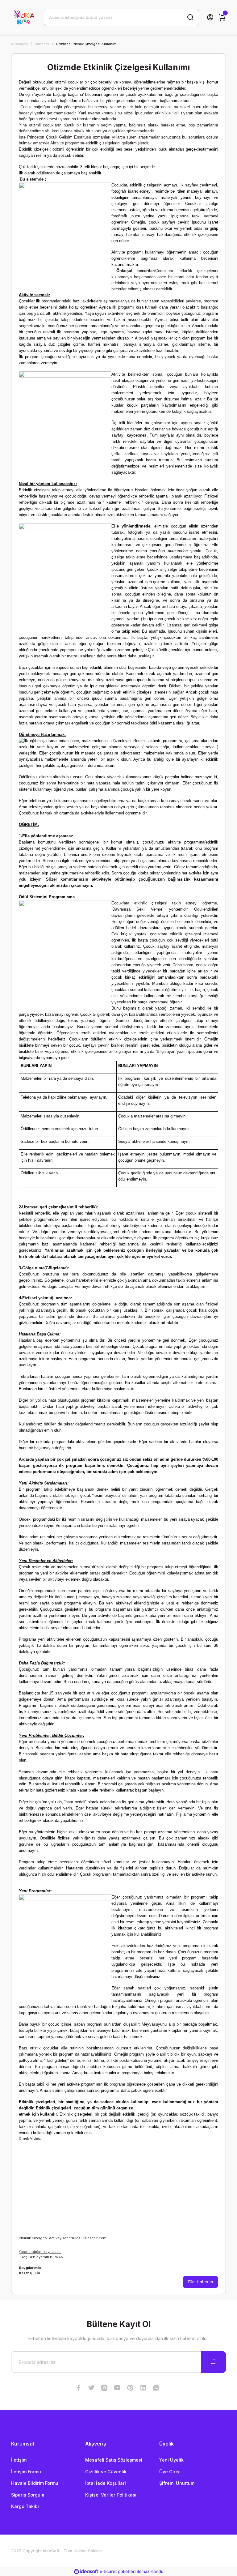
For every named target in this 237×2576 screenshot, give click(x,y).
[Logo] (24, 17)
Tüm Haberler (200, 2282)
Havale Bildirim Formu (35, 2483)
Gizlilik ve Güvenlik (106, 2472)
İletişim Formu (26, 2472)
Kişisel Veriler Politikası (111, 2495)
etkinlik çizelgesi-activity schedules (50, 2238)
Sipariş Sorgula (28, 2495)
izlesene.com (95, 2238)
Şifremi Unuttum (177, 2483)
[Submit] (214, 2362)
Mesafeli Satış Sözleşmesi (114, 2460)
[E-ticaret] (118, 2572)
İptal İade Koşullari (106, 2483)
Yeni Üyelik (171, 2460)
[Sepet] (222, 17)
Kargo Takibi (25, 2506)
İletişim (19, 2460)
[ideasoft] (86, 2572)
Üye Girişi (170, 2472)
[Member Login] (210, 17)
